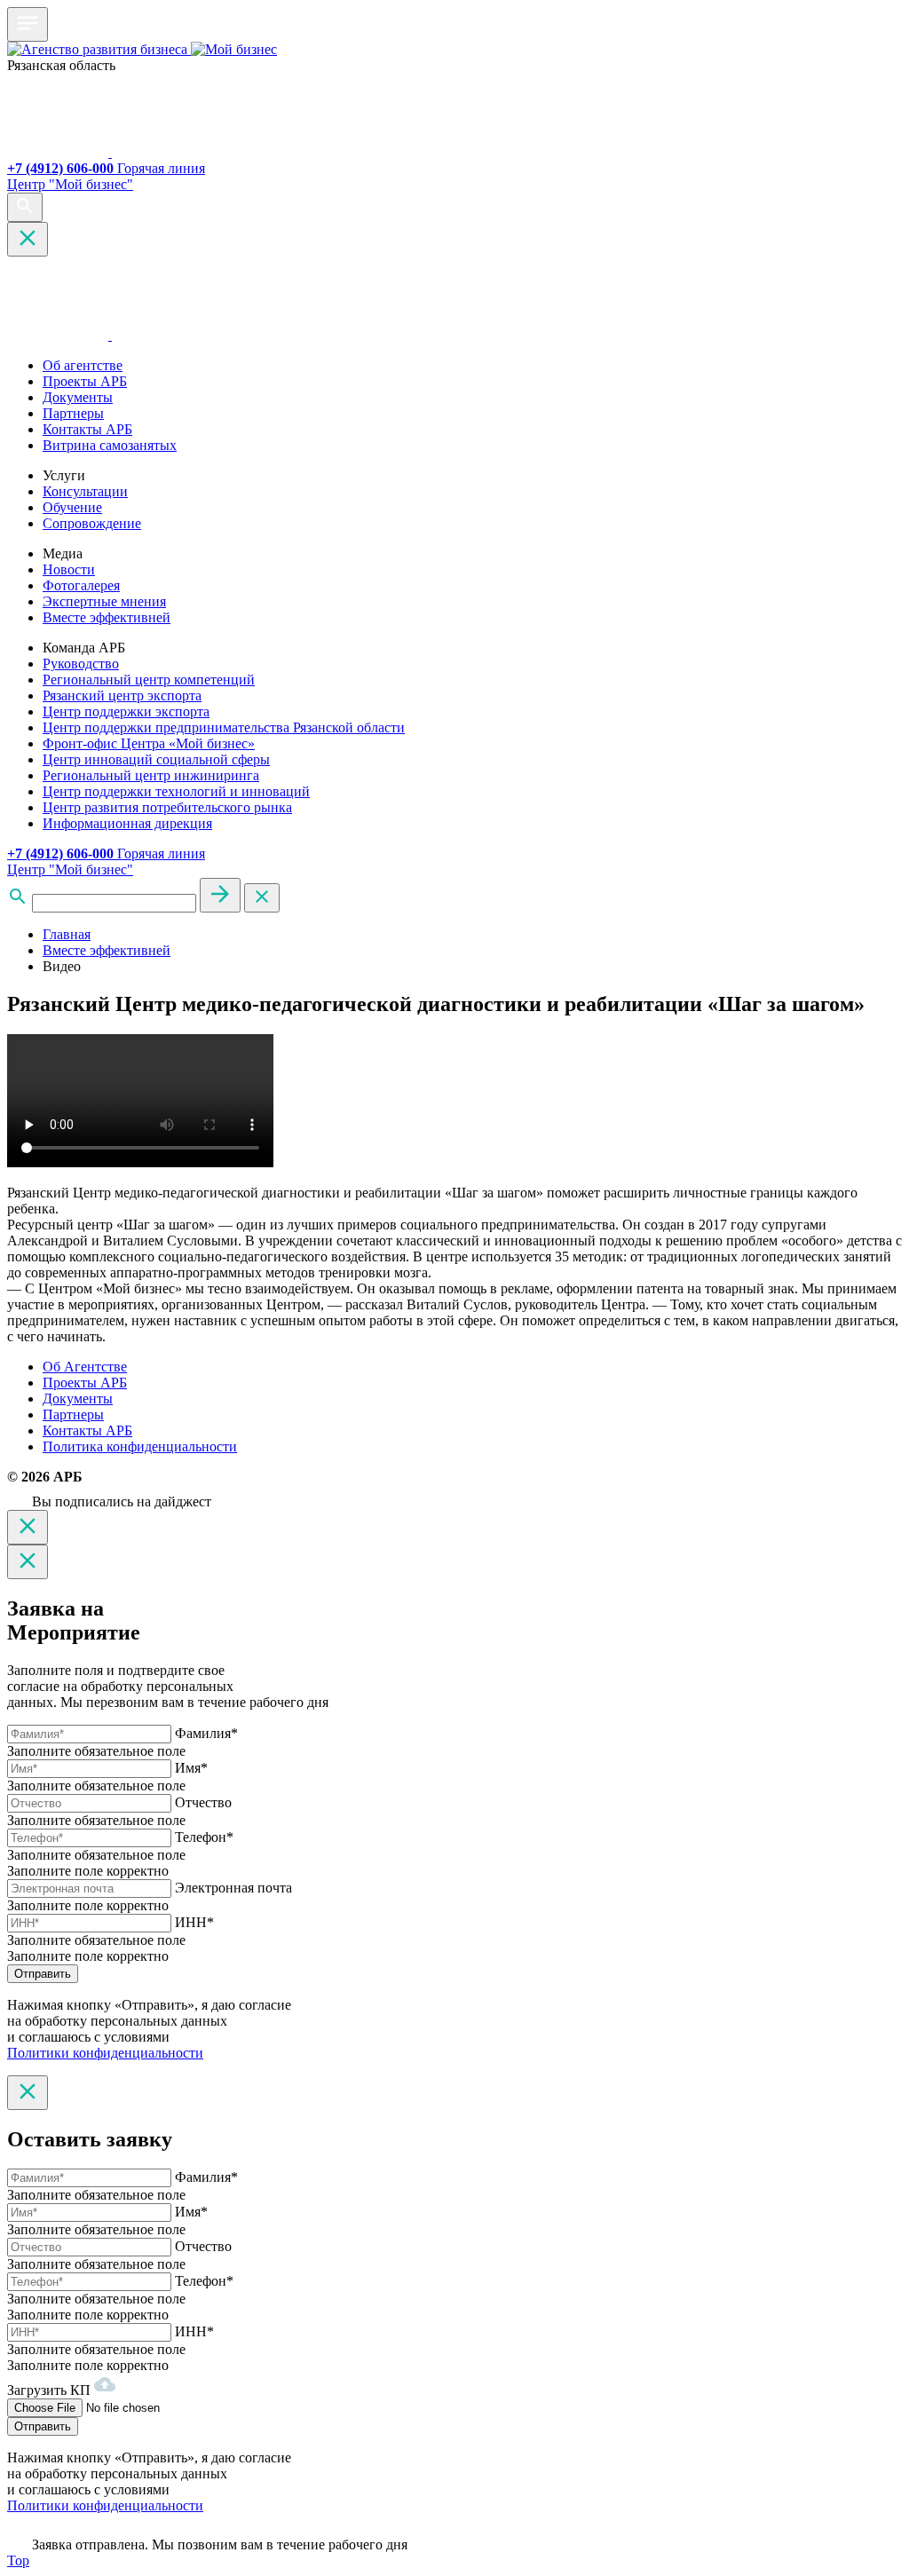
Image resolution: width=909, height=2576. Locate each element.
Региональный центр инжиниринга (151, 775)
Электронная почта (233, 1888)
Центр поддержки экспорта (126, 711)
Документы (78, 397)
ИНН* (194, 1922)
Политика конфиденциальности (140, 1446)
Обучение (72, 507)
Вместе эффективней (107, 617)
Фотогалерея (81, 585)
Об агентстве (83, 365)
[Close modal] (28, 1527)
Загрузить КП (51, 2390)
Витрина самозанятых (110, 445)
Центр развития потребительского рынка (167, 807)
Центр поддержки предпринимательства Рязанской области (224, 727)
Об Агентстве (85, 1367)
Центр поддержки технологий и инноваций (176, 791)
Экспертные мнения (104, 601)
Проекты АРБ (85, 381)
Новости (69, 569)
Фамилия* (206, 1733)
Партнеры (73, 413)
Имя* (191, 1768)
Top (18, 2560)
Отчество (203, 1802)
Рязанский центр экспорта (122, 695)
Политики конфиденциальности (105, 2053)
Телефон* (204, 1837)
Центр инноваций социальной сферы (156, 759)
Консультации (85, 491)
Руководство (81, 664)
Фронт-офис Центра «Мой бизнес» (149, 743)
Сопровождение (92, 523)
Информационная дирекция (127, 823)
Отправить (43, 1974)
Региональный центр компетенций (149, 680)
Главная (67, 934)
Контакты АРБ (87, 429)
